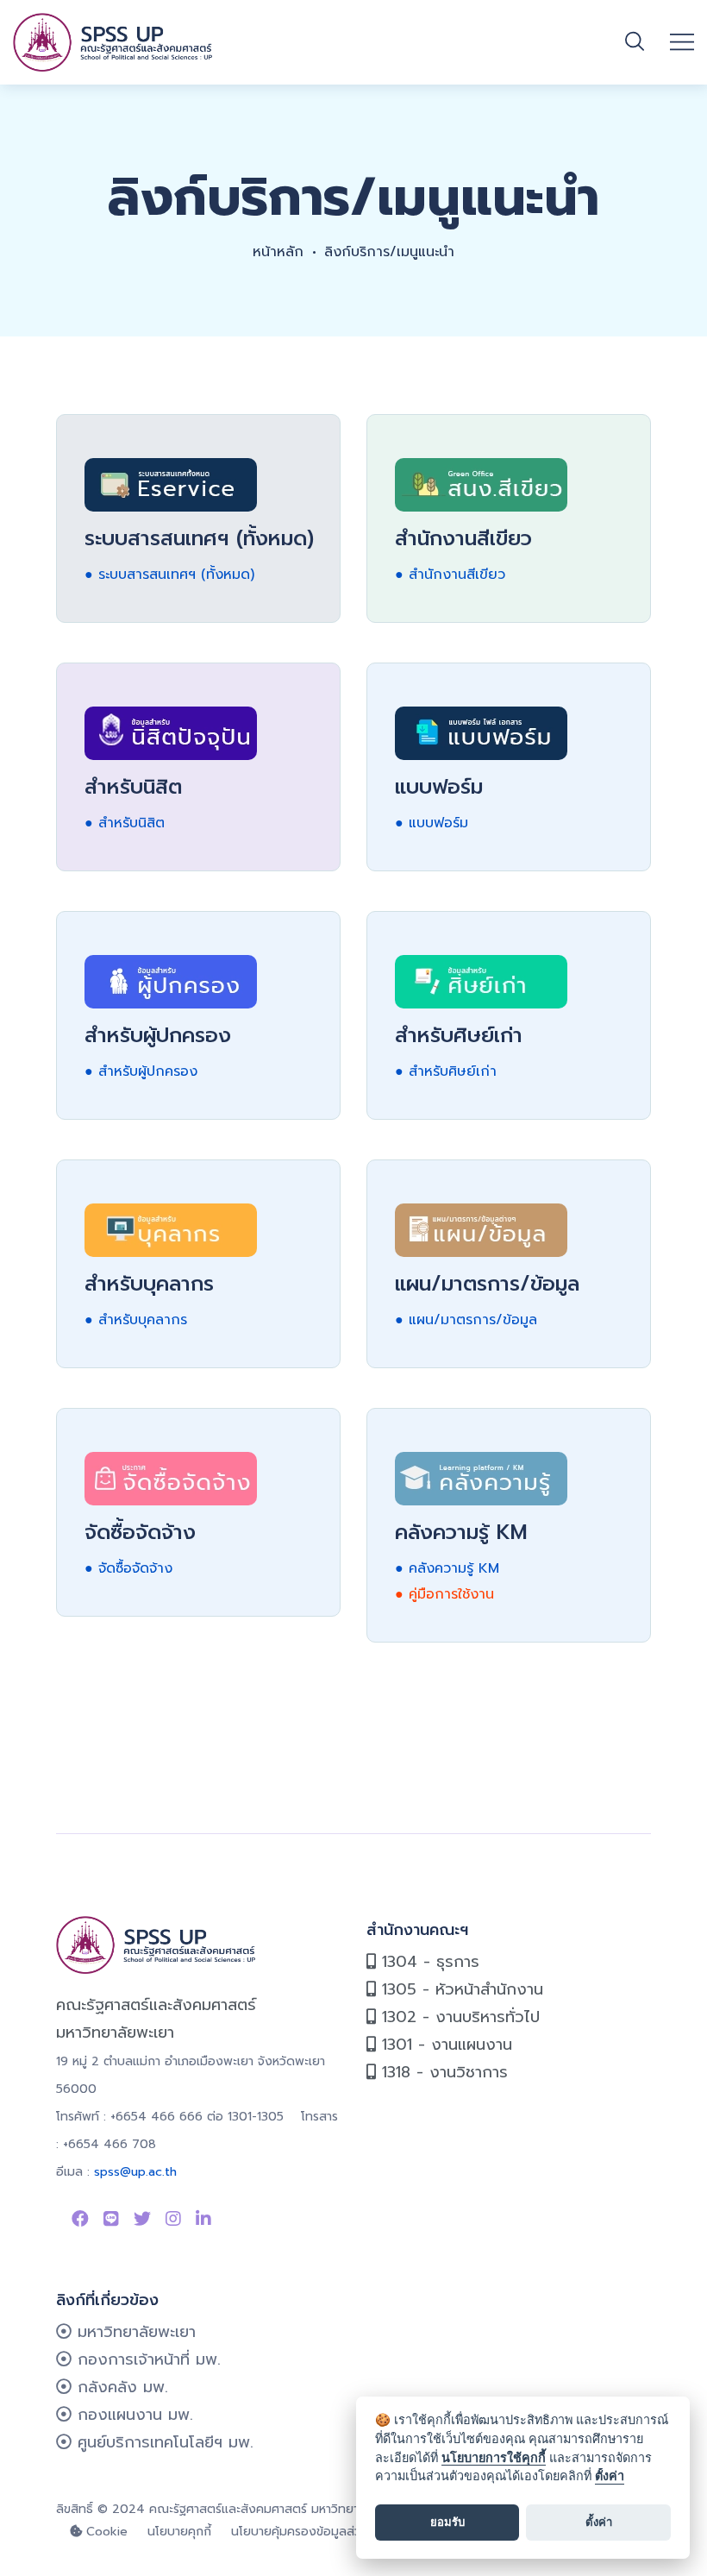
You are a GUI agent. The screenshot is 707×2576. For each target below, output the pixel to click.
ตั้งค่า (610, 2475)
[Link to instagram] (173, 2219)
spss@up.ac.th (135, 2172)
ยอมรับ (447, 2522)
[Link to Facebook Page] (80, 2219)
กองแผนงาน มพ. (132, 2415)
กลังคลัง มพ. (120, 2387)
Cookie (105, 2532)
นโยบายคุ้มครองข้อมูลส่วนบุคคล (316, 2532)
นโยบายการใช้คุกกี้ (494, 2457)
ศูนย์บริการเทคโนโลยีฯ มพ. (163, 2442)
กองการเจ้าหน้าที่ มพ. (146, 2359)
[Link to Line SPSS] (111, 2219)
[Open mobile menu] (682, 42)
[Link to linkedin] (203, 2219)
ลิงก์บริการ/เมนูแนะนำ (389, 252)
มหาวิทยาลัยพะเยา (134, 2332)
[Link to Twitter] (142, 2219)
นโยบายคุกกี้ (179, 2532)
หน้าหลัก (278, 252)
